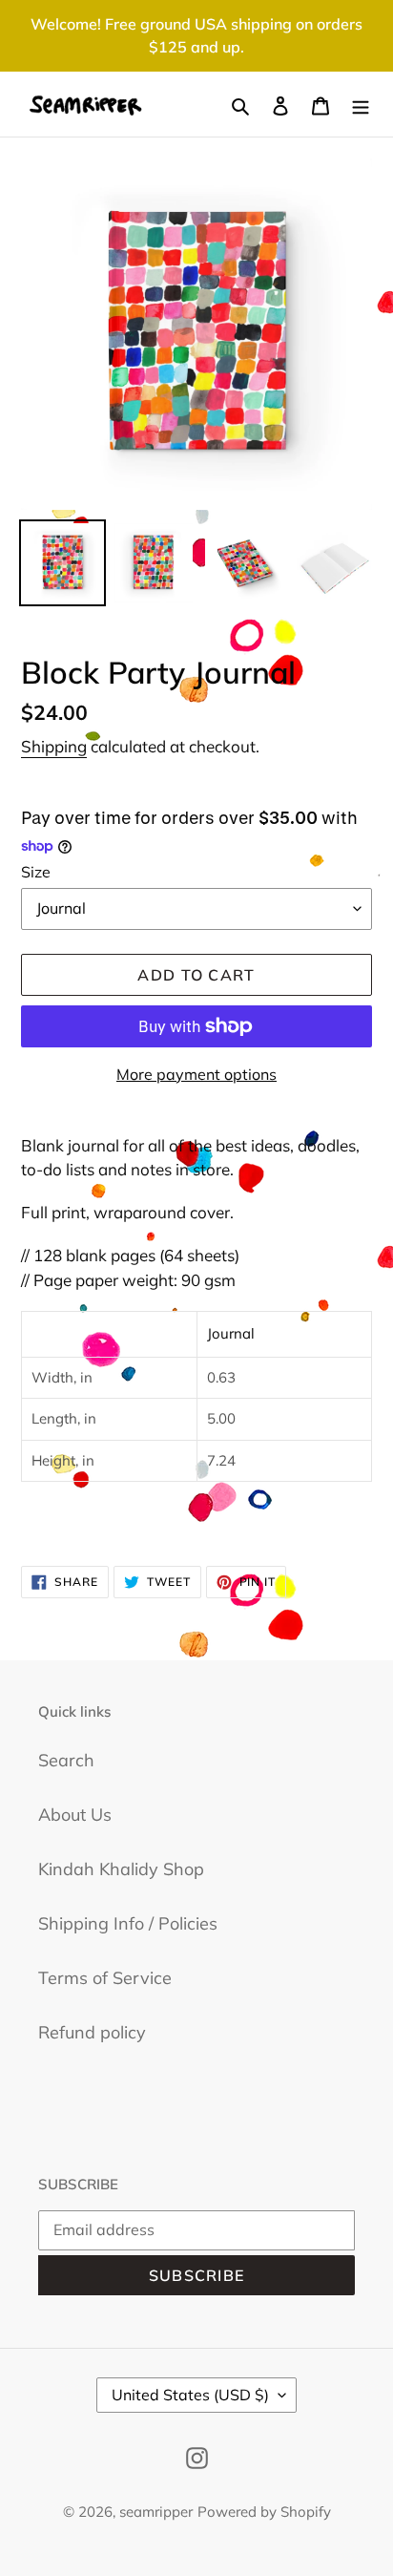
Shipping (54, 746)
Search (66, 1760)
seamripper (156, 2512)
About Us (75, 1815)
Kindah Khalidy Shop (121, 1869)
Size (36, 872)
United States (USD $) (190, 2395)
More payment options (196, 1074)
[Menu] (361, 105)
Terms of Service (105, 1978)
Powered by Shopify (264, 2512)
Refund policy (92, 2032)
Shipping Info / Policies (128, 1923)
